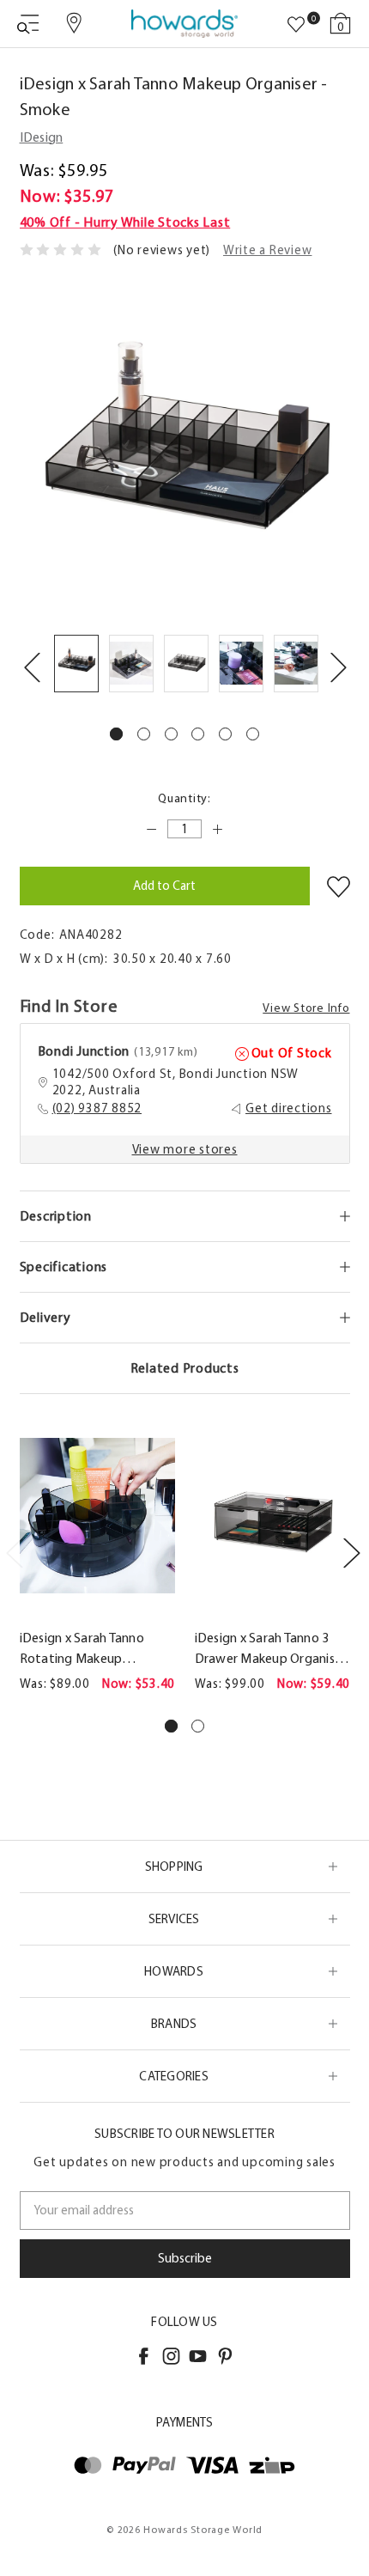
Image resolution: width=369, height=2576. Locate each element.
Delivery (45, 1317)
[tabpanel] (76, 667)
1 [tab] (116, 734)
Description (56, 1216)
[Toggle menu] (28, 24)
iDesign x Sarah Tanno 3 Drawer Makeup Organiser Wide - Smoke (271, 1649)
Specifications (64, 1267)
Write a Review (268, 250)
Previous (32, 667)
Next (338, 667)
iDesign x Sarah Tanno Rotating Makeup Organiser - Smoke (82, 1649)
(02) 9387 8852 (97, 1108)
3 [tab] (171, 734)
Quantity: (184, 798)
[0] (296, 25)
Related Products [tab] (185, 1368)
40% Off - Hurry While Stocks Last (125, 222)
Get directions (289, 1108)
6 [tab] (253, 734)
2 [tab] (144, 734)
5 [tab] (225, 734)
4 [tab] (198, 734)
